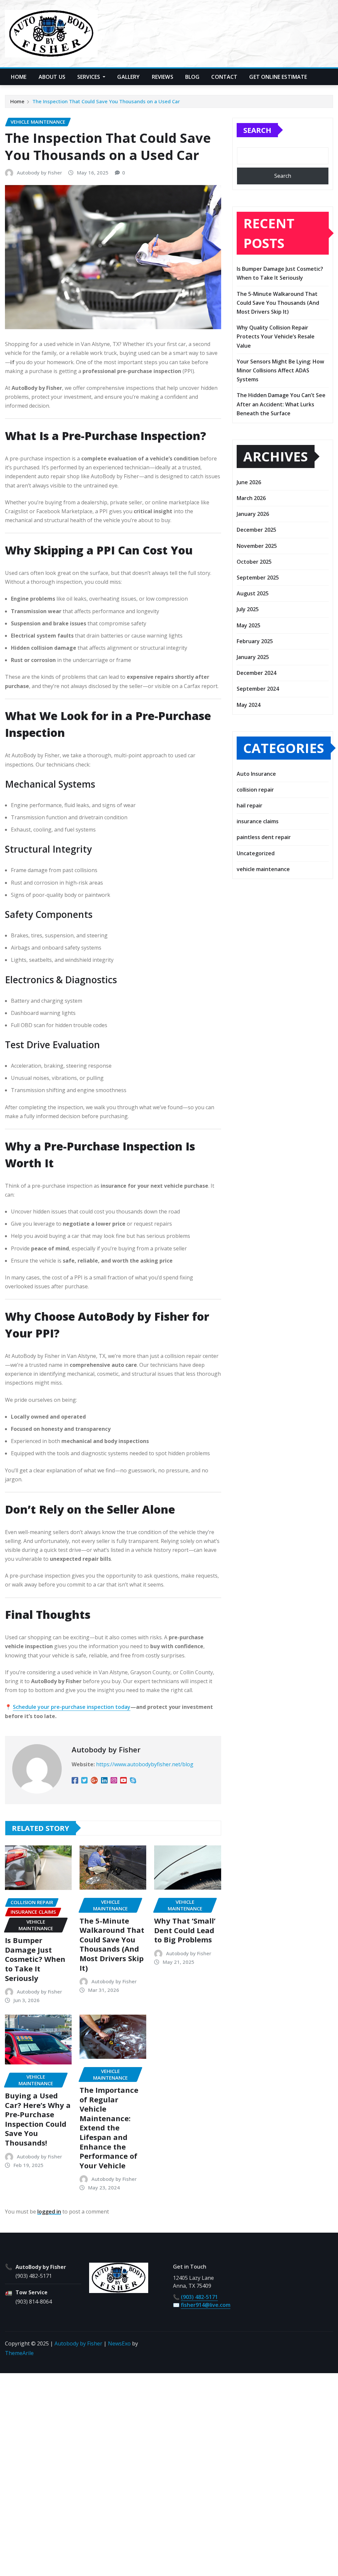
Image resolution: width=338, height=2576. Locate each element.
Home (17, 101)
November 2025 (257, 546)
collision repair (255, 790)
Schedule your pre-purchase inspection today (72, 1707)
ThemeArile (19, 2353)
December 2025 (256, 530)
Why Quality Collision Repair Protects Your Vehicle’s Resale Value (276, 336)
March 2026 (251, 498)
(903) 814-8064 (34, 2302)
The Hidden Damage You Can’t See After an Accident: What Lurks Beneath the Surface (281, 404)
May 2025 (249, 625)
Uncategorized (256, 853)
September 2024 (258, 689)
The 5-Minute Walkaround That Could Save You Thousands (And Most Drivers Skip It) (112, 1944)
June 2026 (249, 482)
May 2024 (249, 705)
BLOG (192, 77)
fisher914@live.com (206, 2305)
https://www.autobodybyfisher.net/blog (145, 1764)
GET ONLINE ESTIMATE (278, 77)
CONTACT (224, 77)
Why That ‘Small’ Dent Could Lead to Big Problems (185, 1930)
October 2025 (254, 562)
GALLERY (128, 77)
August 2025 (253, 593)
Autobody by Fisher (39, 173)
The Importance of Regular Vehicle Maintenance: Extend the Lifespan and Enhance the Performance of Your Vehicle (109, 2128)
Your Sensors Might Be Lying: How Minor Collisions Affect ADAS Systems (280, 370)
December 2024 (256, 673)
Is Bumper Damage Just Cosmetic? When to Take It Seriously (35, 1959)
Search (257, 130)
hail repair (250, 805)
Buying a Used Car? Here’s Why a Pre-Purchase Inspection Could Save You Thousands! (38, 2119)
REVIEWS (163, 77)
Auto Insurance (256, 774)
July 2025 (248, 609)
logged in (49, 2212)
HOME (19, 77)
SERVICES (89, 77)
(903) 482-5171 (34, 2276)
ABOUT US (52, 77)
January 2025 (253, 657)
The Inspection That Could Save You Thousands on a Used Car (106, 101)
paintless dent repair (264, 837)
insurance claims (258, 821)
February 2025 (255, 641)
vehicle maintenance (263, 869)
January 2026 (253, 514)
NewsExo (119, 2343)
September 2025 (258, 578)
